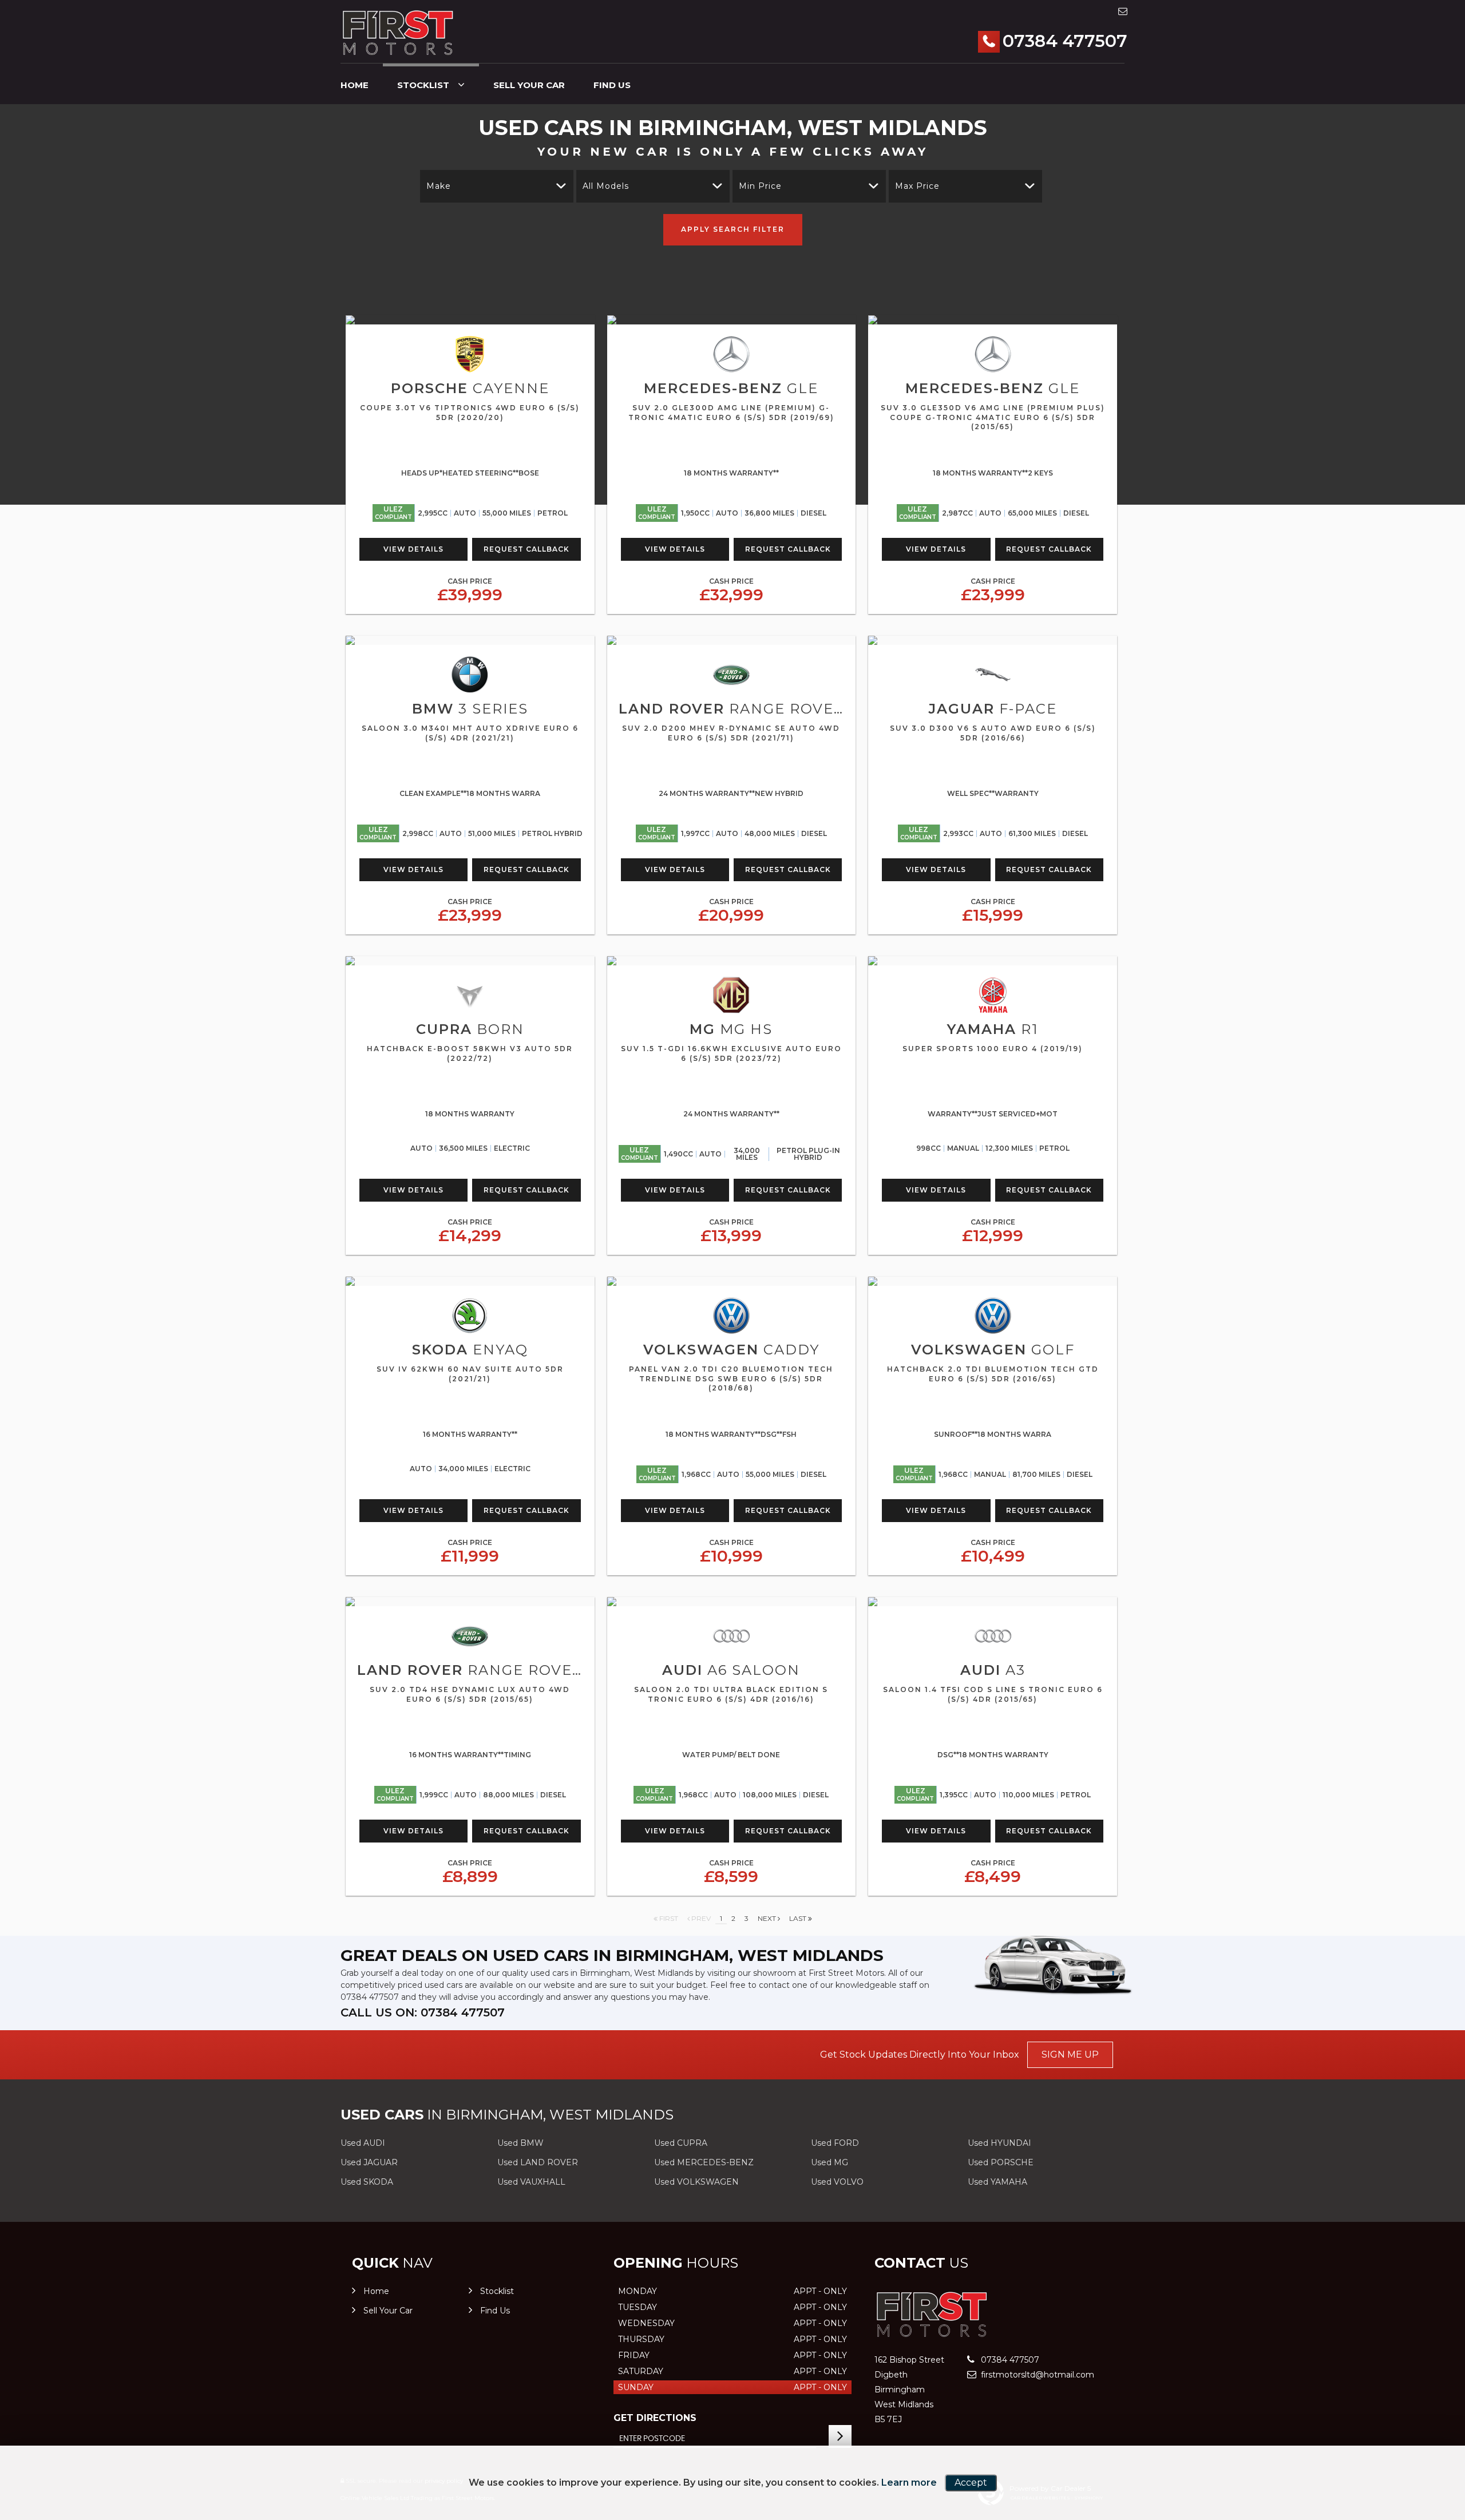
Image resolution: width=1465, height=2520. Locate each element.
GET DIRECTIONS (655, 2418)
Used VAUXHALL (531, 2182)
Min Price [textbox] (760, 186)
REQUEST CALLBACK (526, 549)
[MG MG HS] (732, 961)
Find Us (612, 85)
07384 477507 (1065, 41)
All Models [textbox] (606, 186)
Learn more (909, 2483)
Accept (971, 2483)
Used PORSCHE (1001, 2162)
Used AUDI (363, 2143)
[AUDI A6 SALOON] (732, 1602)
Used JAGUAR (369, 2162)
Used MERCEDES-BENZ (704, 2162)
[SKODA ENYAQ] (470, 1281)
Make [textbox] (439, 186)
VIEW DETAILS (413, 549)
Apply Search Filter (733, 229)
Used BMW (520, 2143)
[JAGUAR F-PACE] (993, 640)
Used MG (829, 2162)
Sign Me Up (1070, 2055)
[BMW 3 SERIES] (470, 640)
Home (355, 85)
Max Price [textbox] (917, 186)
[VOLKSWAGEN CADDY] (732, 1281)
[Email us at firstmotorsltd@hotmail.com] (1123, 11)
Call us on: (423, 2012)
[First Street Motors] (398, 33)
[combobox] (497, 186)
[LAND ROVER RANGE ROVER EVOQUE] (732, 640)
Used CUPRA (681, 2143)
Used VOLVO (837, 2182)
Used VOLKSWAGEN (696, 2182)
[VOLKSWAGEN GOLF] (993, 1281)
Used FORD (835, 2143)
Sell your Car (529, 85)
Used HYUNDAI (999, 2143)
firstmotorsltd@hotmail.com (1036, 2375)
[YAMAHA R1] (993, 961)
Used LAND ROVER (538, 2162)
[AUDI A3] (993, 1602)
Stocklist (423, 85)
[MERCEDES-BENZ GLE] (732, 320)
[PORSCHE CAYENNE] (470, 320)
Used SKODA (367, 2182)
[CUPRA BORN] (470, 961)
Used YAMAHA (997, 2182)
